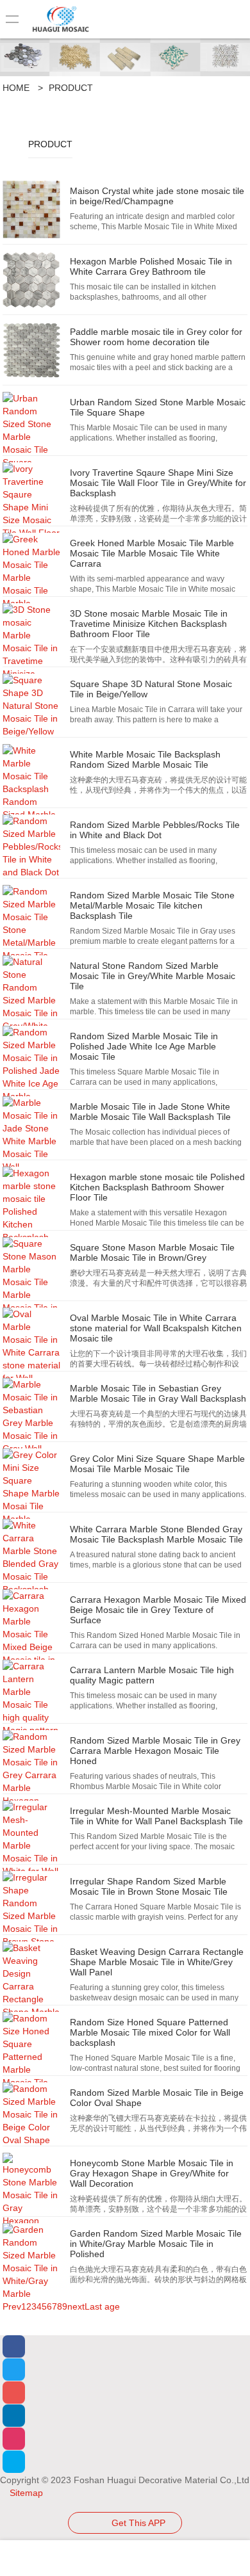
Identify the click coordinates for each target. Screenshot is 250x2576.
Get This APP (138, 2523)
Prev (12, 2306)
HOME (16, 88)
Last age (102, 2306)
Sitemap (25, 2493)
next (76, 2306)
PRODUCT (71, 88)
